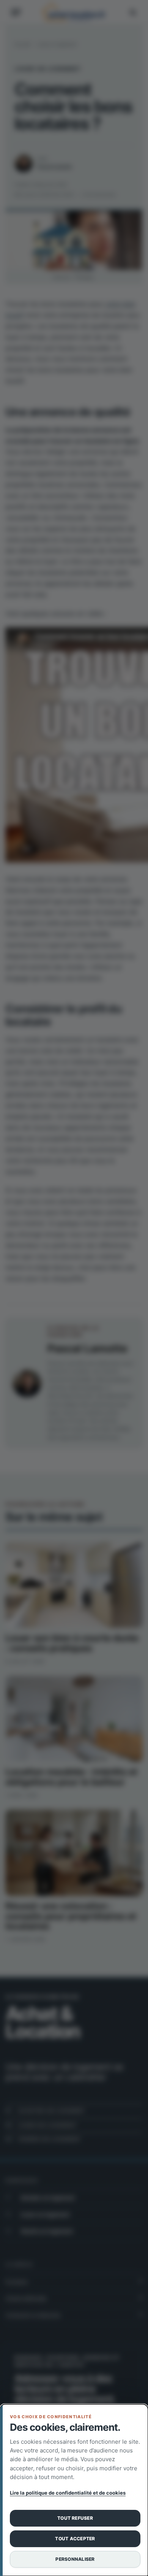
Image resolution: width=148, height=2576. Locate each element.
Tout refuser (75, 2518)
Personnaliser (75, 2559)
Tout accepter (75, 2539)
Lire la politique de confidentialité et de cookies (68, 2493)
